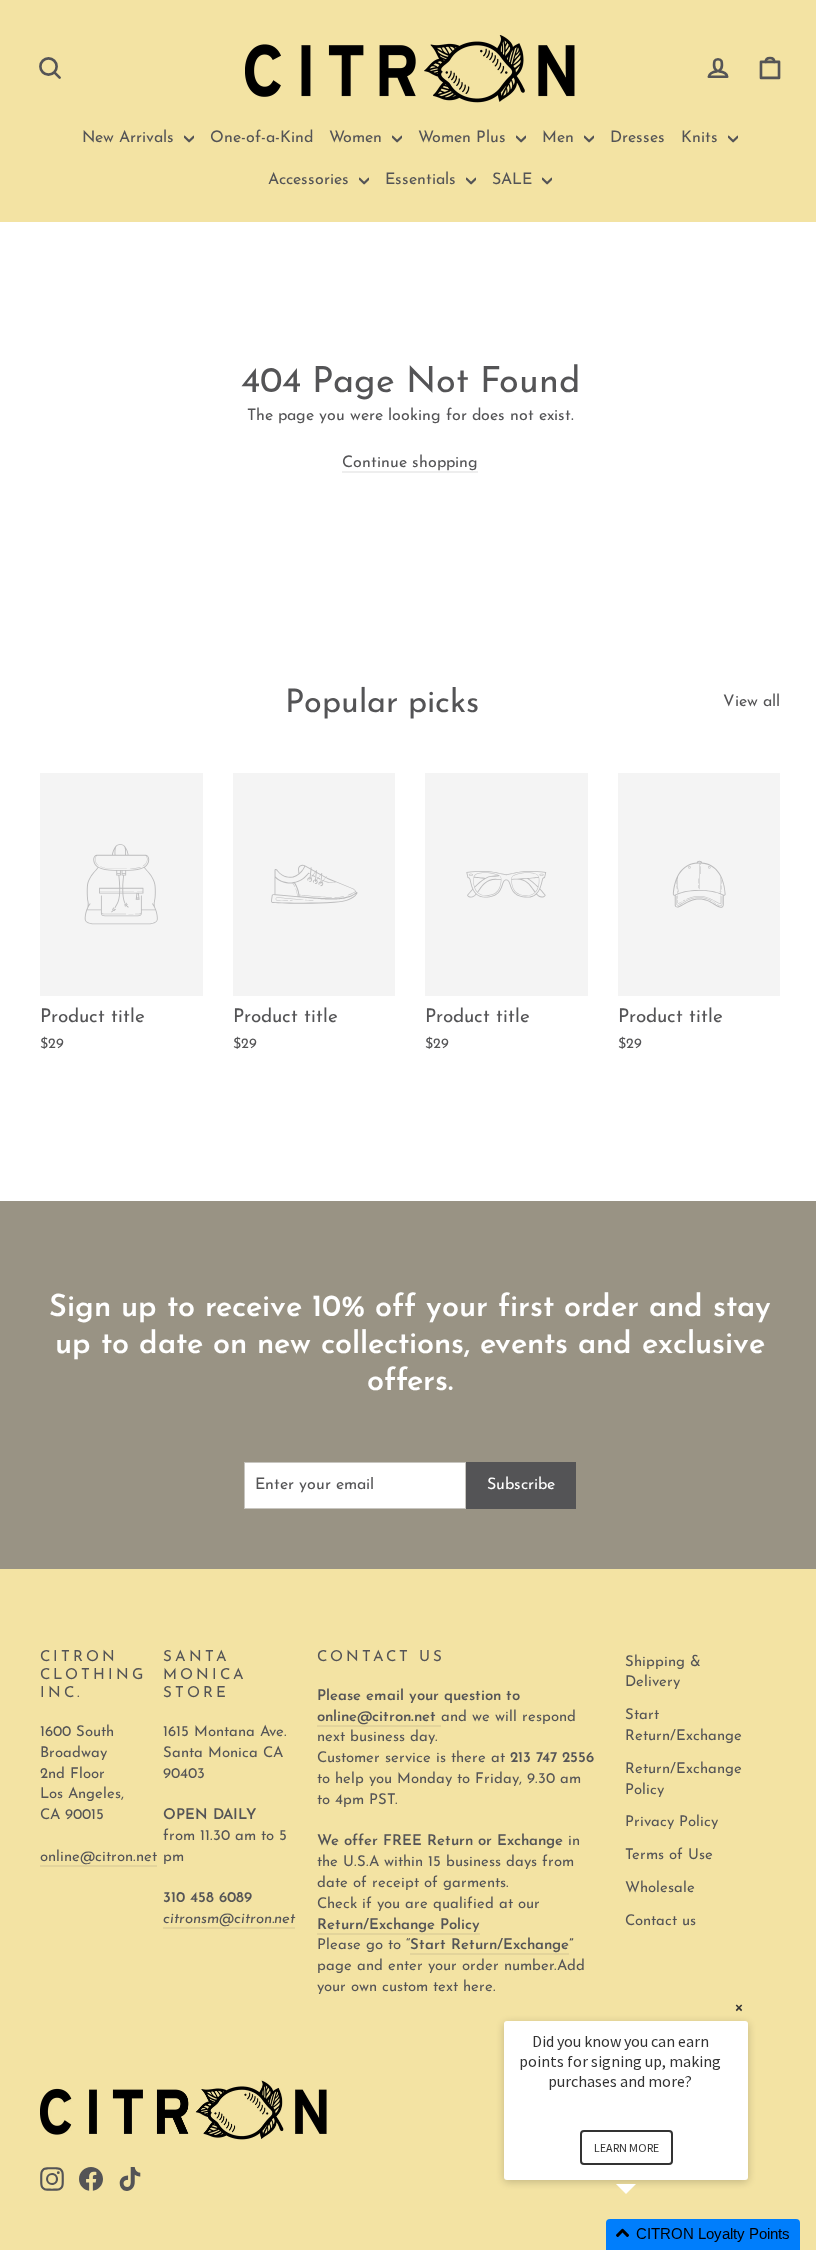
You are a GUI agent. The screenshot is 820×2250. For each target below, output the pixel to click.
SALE (514, 180)
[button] (650, 2234)
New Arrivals (130, 138)
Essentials (423, 180)
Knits (702, 138)
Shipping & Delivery (663, 1673)
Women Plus (464, 138)
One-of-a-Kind (261, 138)
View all (751, 702)
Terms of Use (669, 1855)
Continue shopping (410, 463)
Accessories (311, 180)
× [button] (739, 2007)
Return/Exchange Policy (683, 1780)
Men (560, 138)
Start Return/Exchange (683, 1726)
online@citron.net (98, 1857)
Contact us (660, 1921)
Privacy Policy (671, 1822)
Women (358, 138)
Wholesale (660, 1888)
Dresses (637, 138)
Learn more (626, 2147)
